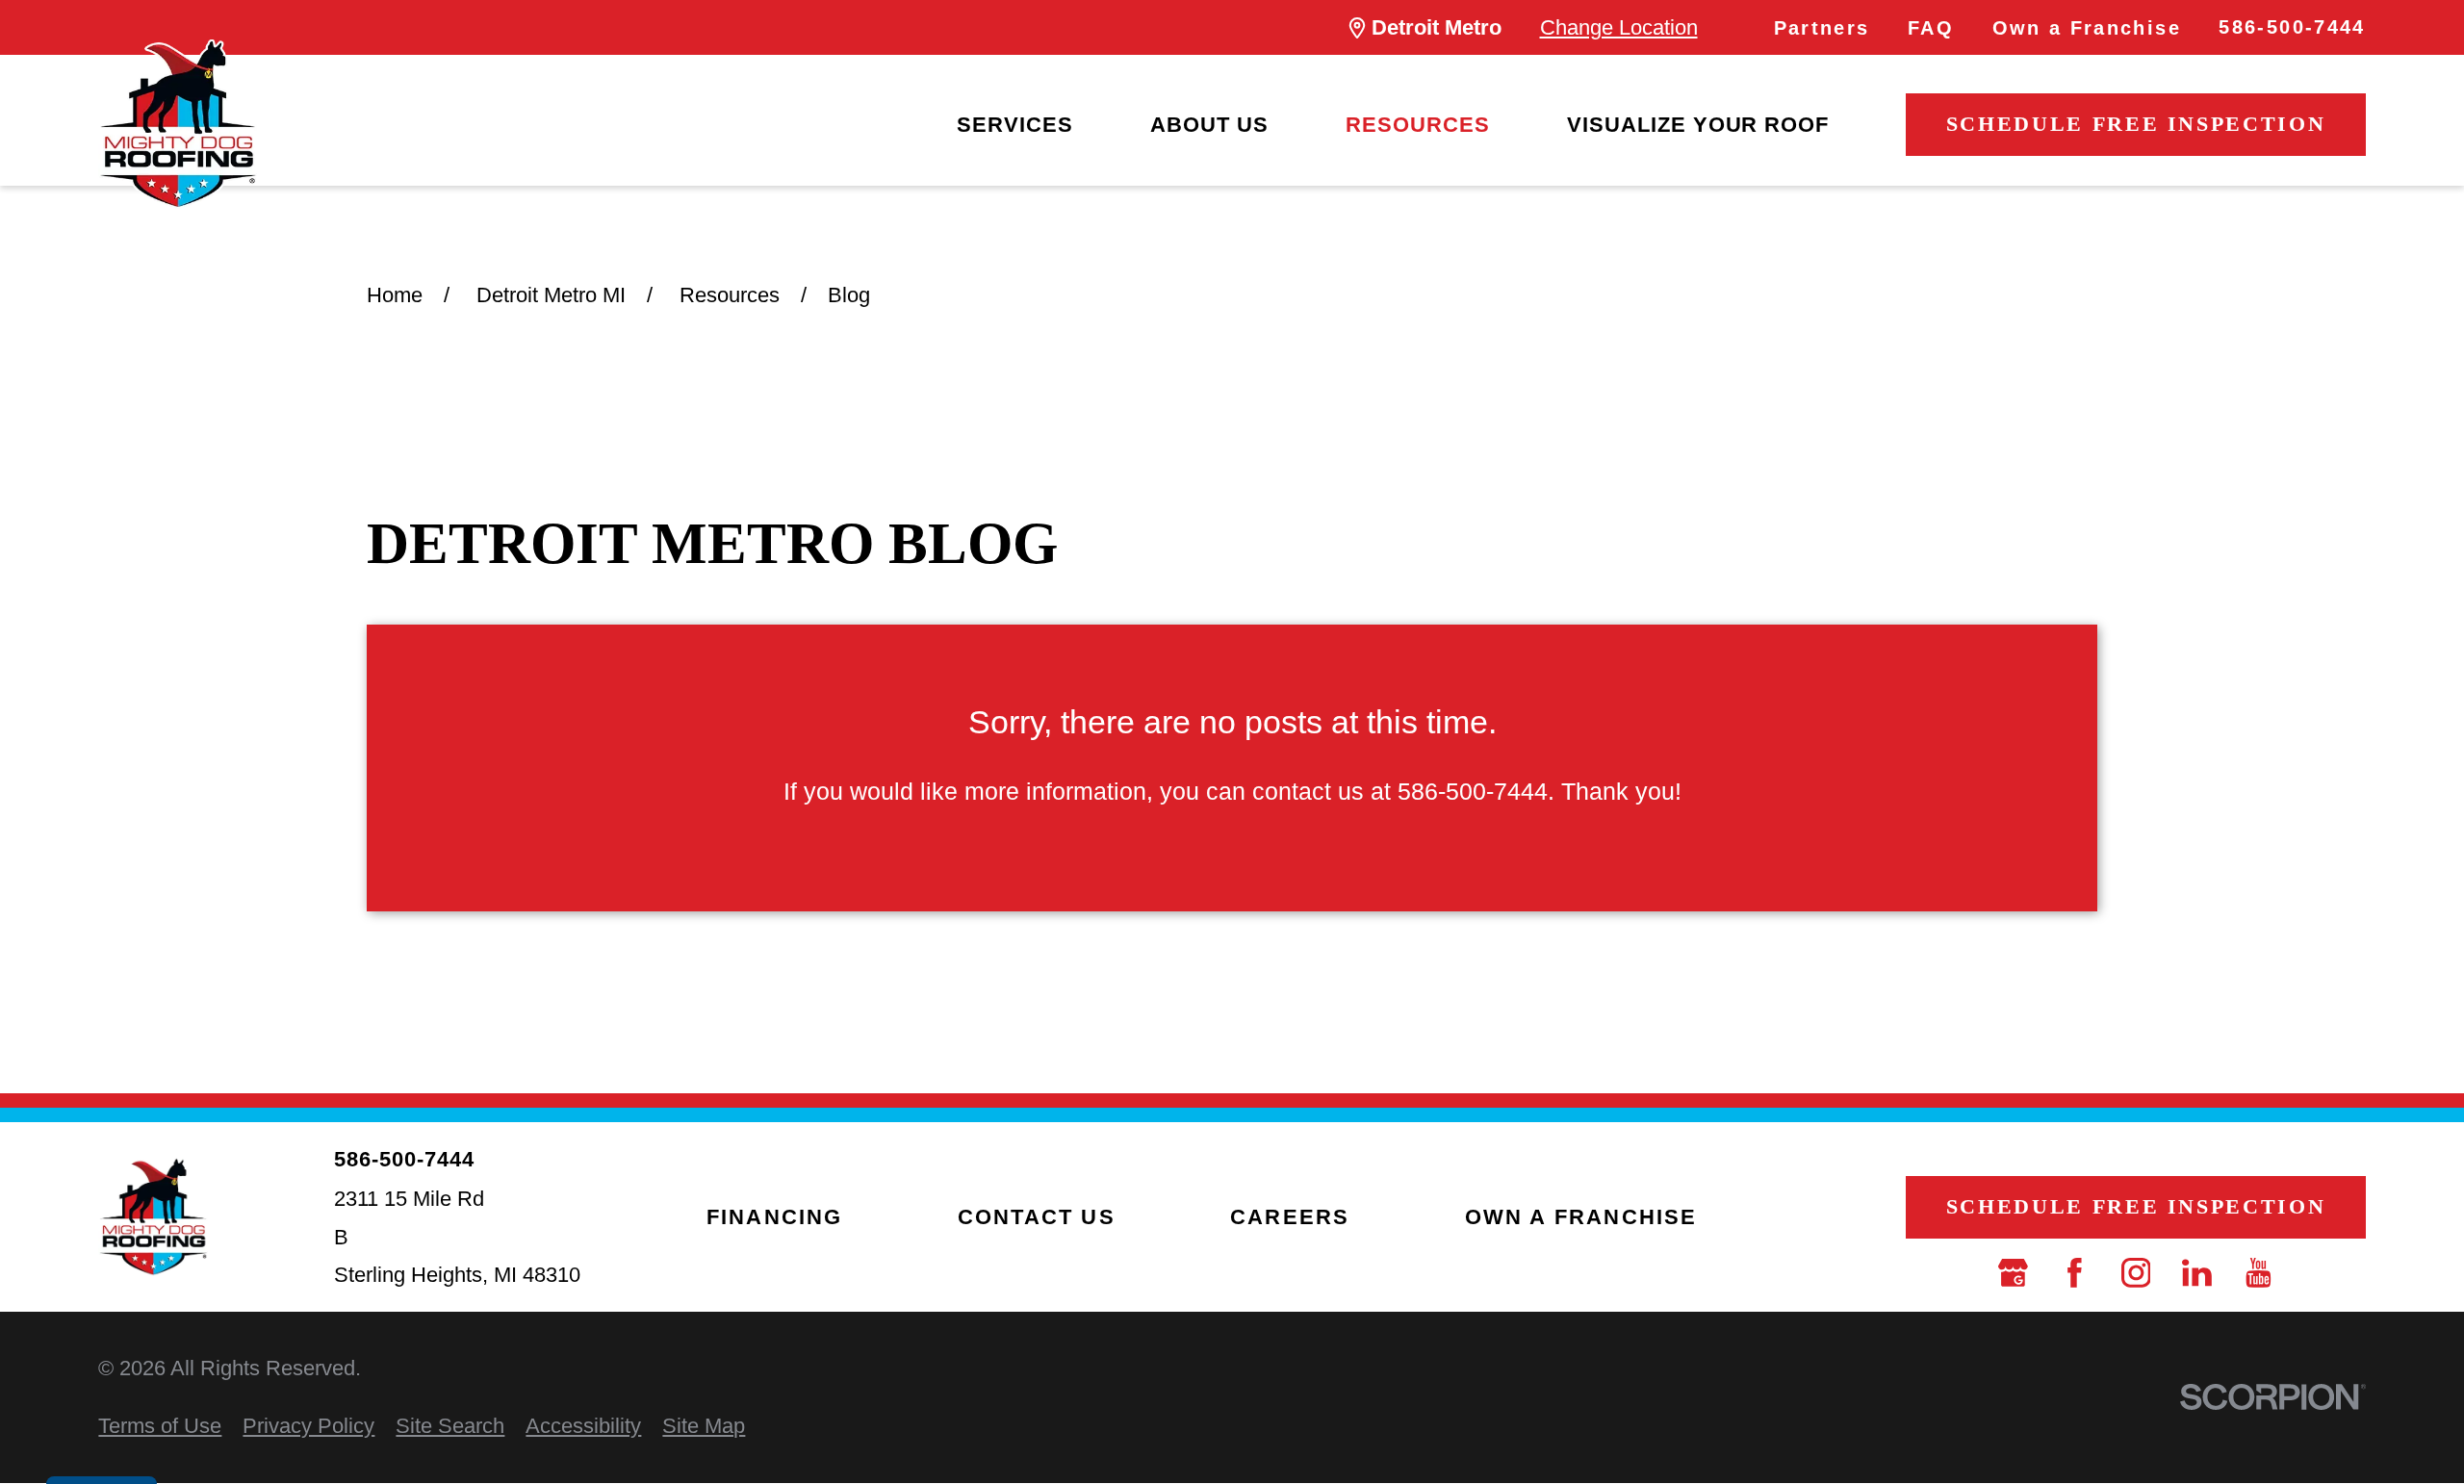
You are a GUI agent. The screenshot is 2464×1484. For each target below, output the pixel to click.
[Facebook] (2075, 1273)
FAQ (1931, 28)
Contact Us (1037, 1217)
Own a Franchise (2087, 28)
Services (1015, 125)
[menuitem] (1015, 125)
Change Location (1619, 27)
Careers (1290, 1217)
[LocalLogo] (177, 124)
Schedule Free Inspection (2136, 124)
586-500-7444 (2292, 27)
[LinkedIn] (2197, 1273)
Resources (1418, 125)
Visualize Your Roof (1698, 125)
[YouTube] (2259, 1273)
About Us (1209, 125)
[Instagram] (2136, 1273)
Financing (775, 1217)
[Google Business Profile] (2013, 1273)
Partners (1822, 28)
